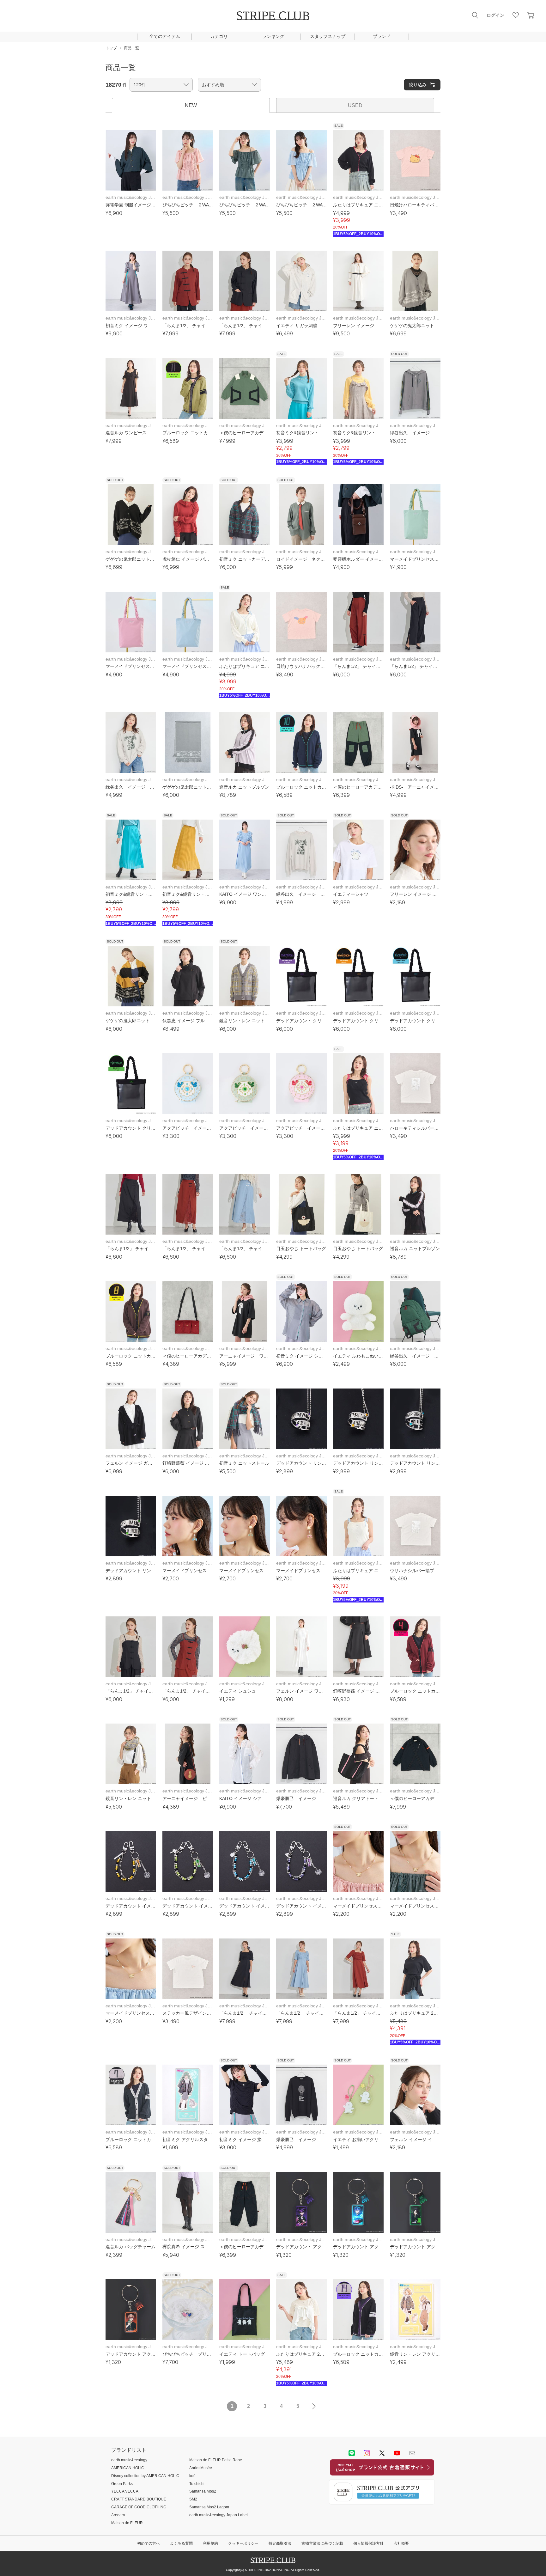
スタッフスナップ (328, 36)
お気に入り (516, 15)
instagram (367, 2453)
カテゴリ (219, 36)
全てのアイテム (165, 36)
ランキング (273, 36)
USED (355, 105)
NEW (191, 105)
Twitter (382, 2453)
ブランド (382, 36)
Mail (412, 2453)
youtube (397, 2453)
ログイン (495, 15)
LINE (352, 2453)
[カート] (531, 15)
